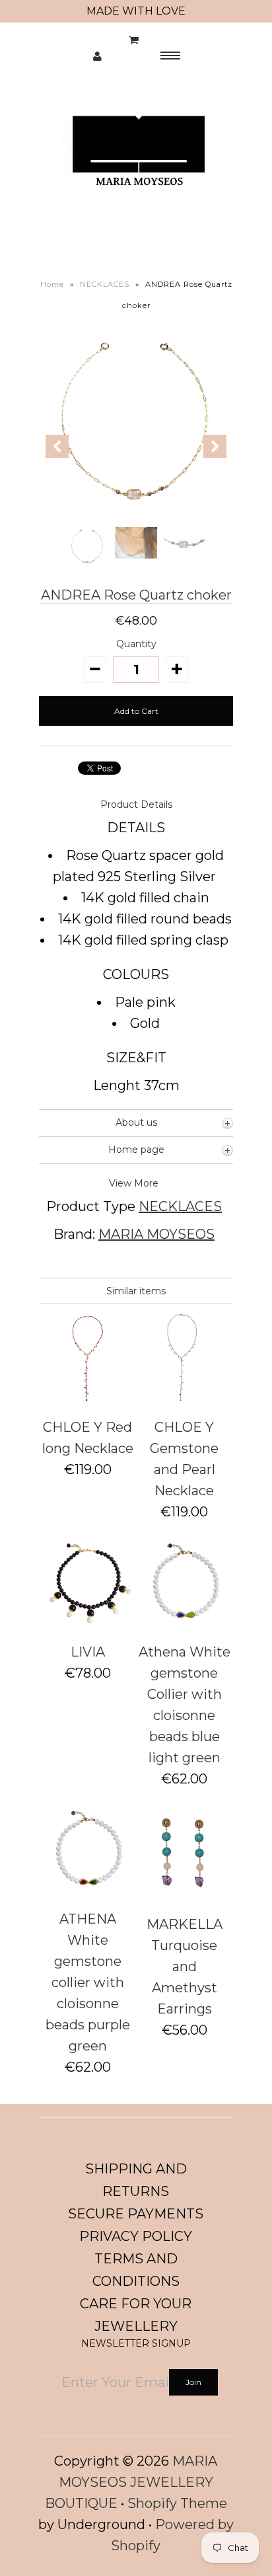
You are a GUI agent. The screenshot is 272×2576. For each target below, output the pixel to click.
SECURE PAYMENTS (136, 2214)
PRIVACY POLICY (136, 2236)
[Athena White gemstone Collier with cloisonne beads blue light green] (185, 1624)
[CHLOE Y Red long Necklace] (87, 1399)
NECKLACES (105, 284)
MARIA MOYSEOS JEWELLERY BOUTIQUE (131, 2482)
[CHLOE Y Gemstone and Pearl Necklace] (185, 1399)
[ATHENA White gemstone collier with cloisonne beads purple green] (87, 1891)
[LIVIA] (87, 1624)
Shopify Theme (177, 2503)
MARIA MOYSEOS (156, 1234)
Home (52, 284)
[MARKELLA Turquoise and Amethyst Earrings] (185, 1896)
